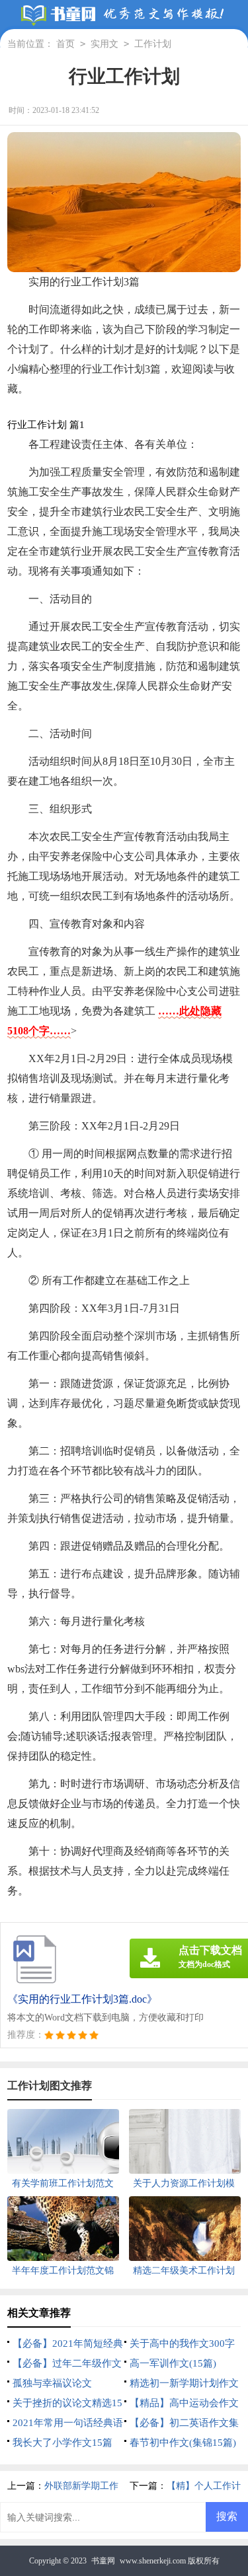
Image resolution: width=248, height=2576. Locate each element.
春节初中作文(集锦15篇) (183, 2443)
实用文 (104, 44)
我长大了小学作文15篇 (62, 2443)
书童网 (103, 2561)
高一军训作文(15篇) (173, 2363)
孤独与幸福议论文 (52, 2383)
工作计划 (153, 44)
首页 (65, 44)
